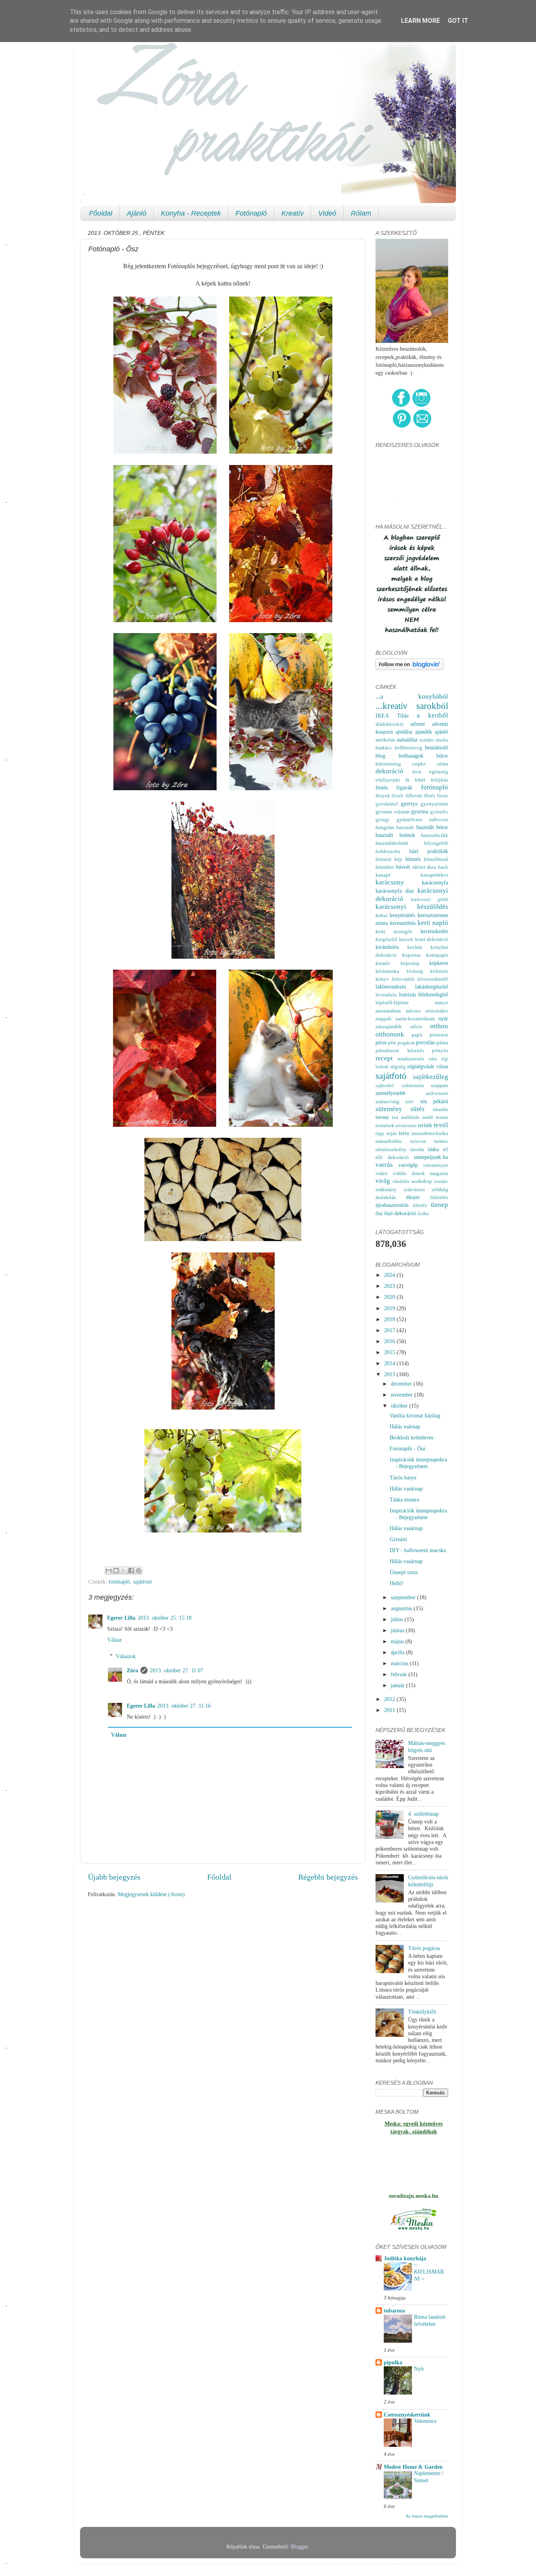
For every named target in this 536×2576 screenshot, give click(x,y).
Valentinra (425, 2421)
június (398, 1630)
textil (441, 1125)
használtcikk (435, 835)
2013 (390, 1374)
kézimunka (387, 971)
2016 (390, 1341)
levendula (386, 995)
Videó (327, 213)
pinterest (439, 1035)
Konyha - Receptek (191, 213)
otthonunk (390, 1034)
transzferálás (389, 1141)
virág (383, 1181)
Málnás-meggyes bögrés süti (427, 1746)
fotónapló (119, 1582)
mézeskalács (437, 1011)
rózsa (442, 1066)
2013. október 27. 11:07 (177, 1670)
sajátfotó (142, 1582)
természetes (406, 1126)
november (403, 1395)
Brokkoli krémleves (411, 1437)
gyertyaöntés (434, 804)
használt (405, 827)
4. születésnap (423, 1814)
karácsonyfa (435, 882)
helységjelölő (436, 843)
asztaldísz (407, 740)
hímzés (413, 859)
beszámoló (437, 747)
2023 (390, 1286)
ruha (433, 1059)
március (400, 1663)
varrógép (408, 1165)
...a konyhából (412, 697)
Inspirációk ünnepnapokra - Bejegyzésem (418, 1463)
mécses (413, 1011)
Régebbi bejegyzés (328, 1877)
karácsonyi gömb (430, 899)
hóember (385, 867)
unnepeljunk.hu (431, 1157)
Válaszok (126, 1656)
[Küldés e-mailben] (109, 1571)
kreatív (383, 963)
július (398, 1619)
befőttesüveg (408, 748)
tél (445, 1149)
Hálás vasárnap (406, 1488)
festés (382, 787)
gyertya (409, 804)
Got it (458, 21)
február (400, 1674)
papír (417, 1035)
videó (382, 1173)
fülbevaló (414, 796)
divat (417, 772)
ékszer (413, 1197)
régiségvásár (421, 1066)
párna (442, 1043)
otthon (439, 1026)
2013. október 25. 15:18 (165, 1618)
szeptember (404, 1597)
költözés (439, 971)
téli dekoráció (392, 1157)
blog (380, 756)
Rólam (361, 213)
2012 (390, 1699)
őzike (423, 1213)
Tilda (403, 716)
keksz (382, 915)
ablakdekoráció (389, 724)
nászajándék (389, 1026)
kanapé (383, 875)
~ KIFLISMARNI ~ (429, 2272)
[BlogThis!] (116, 1571)
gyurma (420, 811)
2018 (390, 1319)
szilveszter (437, 1093)
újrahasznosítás (392, 1205)
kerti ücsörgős (394, 931)
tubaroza (394, 2311)
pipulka (393, 2362)
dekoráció (389, 771)
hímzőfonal (436, 859)
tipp (380, 1133)
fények (383, 796)
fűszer (442, 796)
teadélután (410, 1117)
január (398, 1685)
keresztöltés (403, 923)
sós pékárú (434, 1101)
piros (381, 1042)
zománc (441, 1181)
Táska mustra (404, 1499)
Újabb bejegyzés (114, 1877)
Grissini (398, 1539)
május (398, 1641)
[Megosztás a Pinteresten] (139, 1571)
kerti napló (433, 923)
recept (384, 1058)
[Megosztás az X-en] (124, 1571)
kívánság (415, 971)
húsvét (403, 867)
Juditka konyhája (405, 2258)
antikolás (385, 740)
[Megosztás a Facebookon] (131, 1571)
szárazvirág (387, 1101)
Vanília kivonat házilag (415, 1415)
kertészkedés (434, 931)
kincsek (406, 939)
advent (418, 724)
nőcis (416, 1026)
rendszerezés (411, 1059)
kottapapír (437, 955)
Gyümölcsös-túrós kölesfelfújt (428, 1881)
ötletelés (439, 1197)
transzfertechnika (430, 1133)
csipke (419, 764)
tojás (392, 1133)
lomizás (407, 994)
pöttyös (440, 1050)
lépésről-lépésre (392, 1002)
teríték (425, 1125)
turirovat (418, 1141)
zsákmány (386, 1189)
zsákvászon (414, 1190)
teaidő (428, 1117)
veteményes (436, 1165)
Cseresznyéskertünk (407, 2415)
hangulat (385, 827)
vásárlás (401, 1181)
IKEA (382, 716)
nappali (384, 1019)
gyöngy (383, 820)
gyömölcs (439, 812)
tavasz (382, 1117)
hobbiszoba (388, 851)
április (398, 1652)
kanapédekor (434, 875)
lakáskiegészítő (432, 987)
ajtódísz (404, 732)
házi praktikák (429, 851)
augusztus (402, 1608)
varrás (384, 1165)
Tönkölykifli (422, 2012)
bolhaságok (411, 756)
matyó (441, 1002)
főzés (430, 796)
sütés (417, 1109)
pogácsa (406, 1043)
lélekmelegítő (433, 994)
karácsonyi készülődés (412, 907)
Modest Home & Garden (413, 2467)
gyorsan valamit (393, 812)
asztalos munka (434, 740)
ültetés (420, 1205)
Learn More (420, 21)
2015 (390, 1352)
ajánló (441, 732)
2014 (390, 1363)
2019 (390, 1308)
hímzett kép (389, 859)
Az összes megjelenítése (427, 2516)
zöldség (440, 1189)
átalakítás (386, 1197)
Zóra (132, 1670)
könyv (382, 979)
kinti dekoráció (432, 939)
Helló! (397, 1583)
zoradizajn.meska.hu (414, 2196)
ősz (379, 1213)
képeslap (410, 963)
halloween (439, 820)
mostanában (388, 1011)
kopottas (411, 955)
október (400, 1406)
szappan (439, 1085)
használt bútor (432, 827)
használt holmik (395, 835)
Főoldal (101, 213)
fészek (397, 796)
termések (385, 1125)
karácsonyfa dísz (395, 891)
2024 (390, 1275)
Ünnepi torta (404, 1572)
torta (404, 1133)
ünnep (439, 1205)
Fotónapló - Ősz (407, 1448)
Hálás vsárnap (405, 1426)
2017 (390, 1330)
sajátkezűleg (431, 1077)
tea (395, 1117)
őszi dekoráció (400, 1213)
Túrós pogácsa (424, 1948)
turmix (441, 1141)
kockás (415, 947)
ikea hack (438, 867)
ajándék (424, 732)
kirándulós (387, 947)
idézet (419, 867)
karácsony (390, 882)
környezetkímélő (433, 979)
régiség (398, 1066)
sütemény (389, 1109)
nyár (443, 1018)
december (402, 1384)
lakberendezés (391, 987)
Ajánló (137, 213)
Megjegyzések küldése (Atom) (151, 1894)
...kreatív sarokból (412, 706)
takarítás (440, 1109)
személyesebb (390, 1093)
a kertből (432, 715)
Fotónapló (251, 213)
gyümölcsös (409, 819)
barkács (384, 748)
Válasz (114, 1640)
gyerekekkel (387, 804)
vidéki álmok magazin (420, 1173)
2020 (390, 1297)
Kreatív (293, 213)
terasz (442, 1117)
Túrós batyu (403, 1477)
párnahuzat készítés (400, 1050)
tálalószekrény (391, 1149)
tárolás (417, 1149)
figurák (404, 787)
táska (433, 1149)
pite (392, 1043)
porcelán (425, 1042)
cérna (442, 764)
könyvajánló (403, 979)
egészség (439, 772)
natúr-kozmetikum (415, 1019)
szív (410, 1101)
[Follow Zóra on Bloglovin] (409, 668)
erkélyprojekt (388, 780)
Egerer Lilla (121, 1618)
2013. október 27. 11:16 (184, 1706)
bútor (442, 756)
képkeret (439, 963)
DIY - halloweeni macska (418, 1550)
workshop (422, 1181)
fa (407, 780)
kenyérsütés (402, 915)
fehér (420, 780)
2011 (390, 1710)
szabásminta (413, 1086)
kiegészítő (387, 939)
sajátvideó (385, 1086)
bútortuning (388, 764)
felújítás (439, 780)
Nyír (419, 2369)
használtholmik (392, 843)
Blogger (299, 2547)
